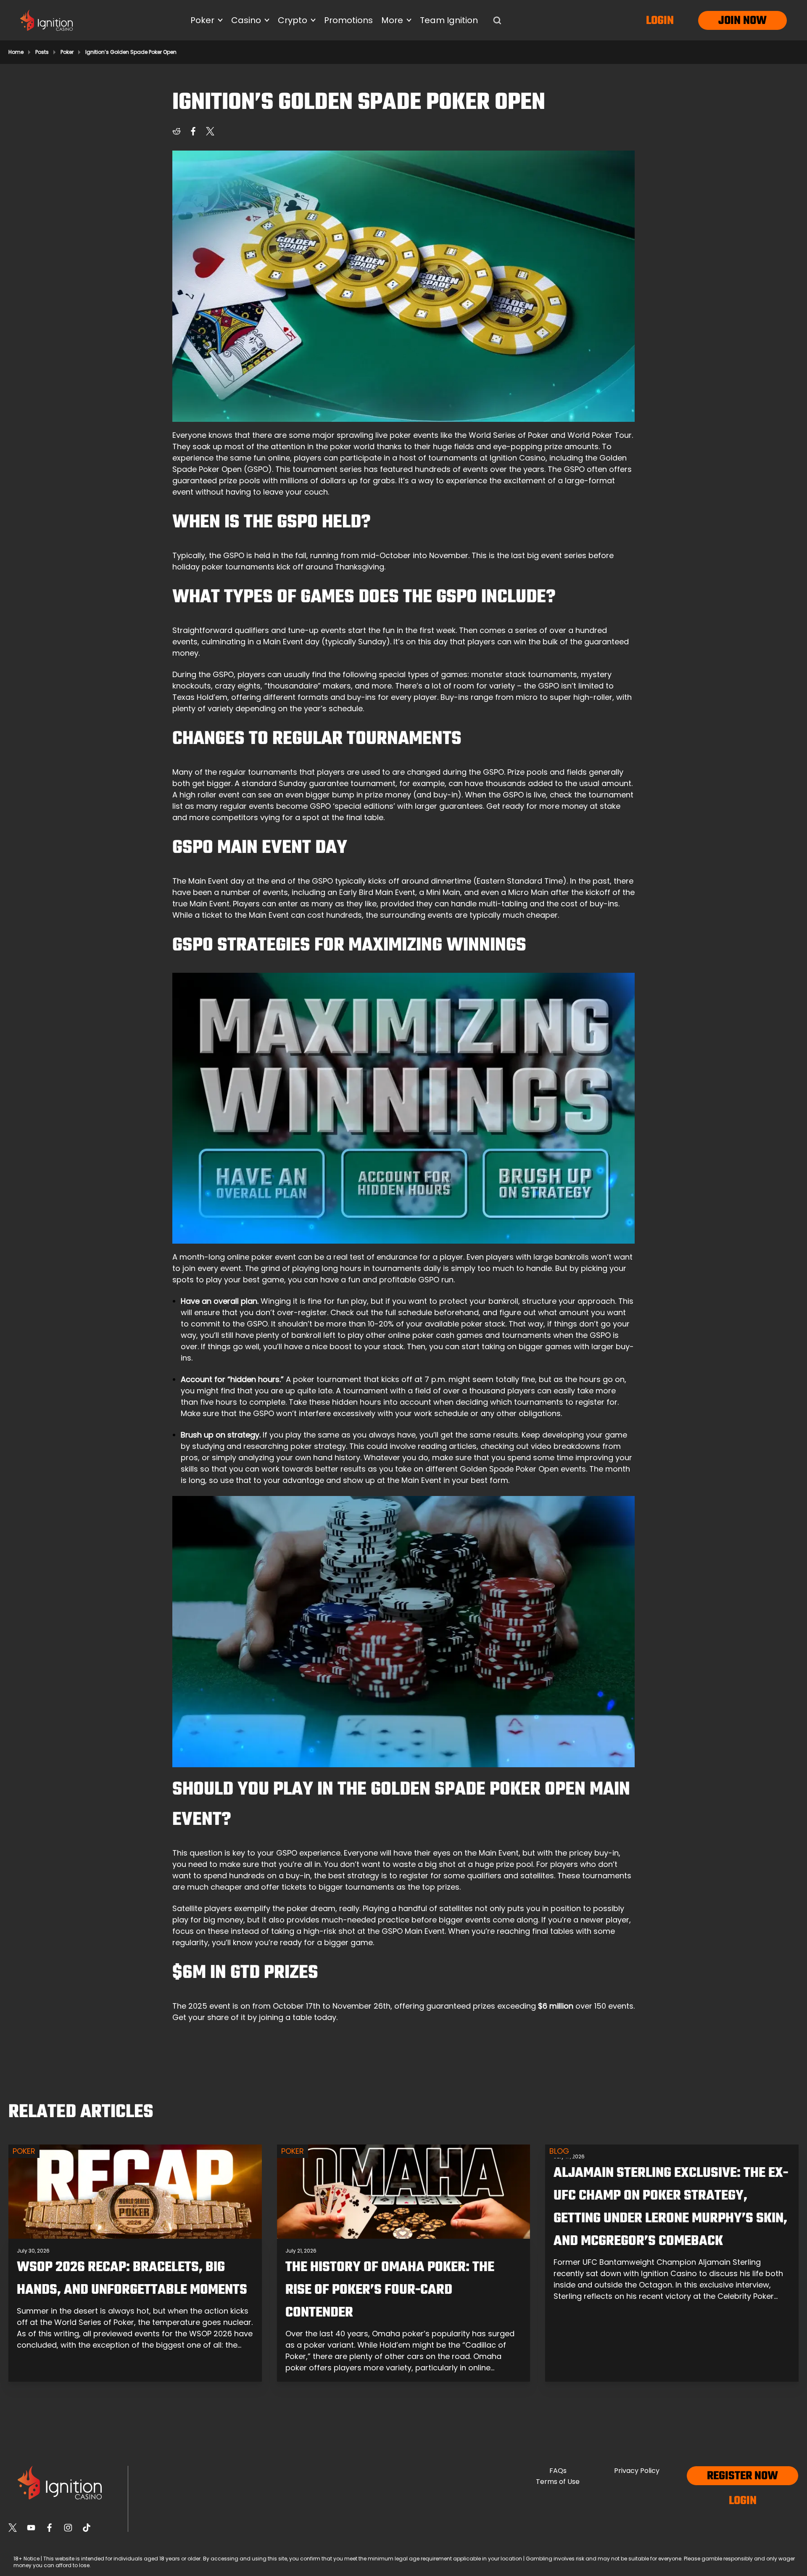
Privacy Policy (637, 2471)
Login (660, 21)
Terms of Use (558, 2482)
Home (16, 52)
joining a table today (298, 2017)
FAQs (558, 2471)
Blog (559, 2151)
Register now (742, 2476)
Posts (42, 52)
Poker (67, 52)
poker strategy (318, 1446)
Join (729, 21)
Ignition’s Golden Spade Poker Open (131, 52)
